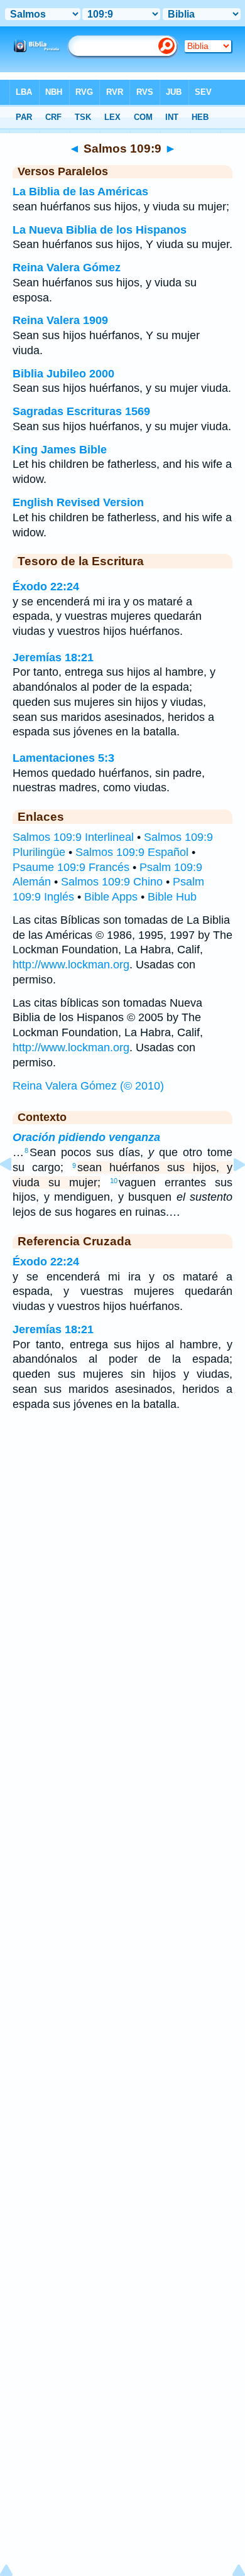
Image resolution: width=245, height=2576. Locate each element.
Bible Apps (111, 897)
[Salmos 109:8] (16, 1193)
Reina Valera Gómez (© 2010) (88, 1086)
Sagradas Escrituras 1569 (81, 411)
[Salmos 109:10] (229, 1193)
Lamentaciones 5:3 (63, 758)
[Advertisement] (122, 1522)
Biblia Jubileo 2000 (63, 374)
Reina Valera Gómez (67, 268)
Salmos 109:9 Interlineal (73, 837)
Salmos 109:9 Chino (112, 882)
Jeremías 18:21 (53, 658)
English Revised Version (78, 502)
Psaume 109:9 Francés (71, 867)
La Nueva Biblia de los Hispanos (100, 230)
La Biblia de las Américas (80, 192)
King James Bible (60, 450)
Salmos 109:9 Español (132, 852)
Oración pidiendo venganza (86, 1137)
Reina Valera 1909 (60, 320)
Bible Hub (172, 897)
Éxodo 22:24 (46, 587)
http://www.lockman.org (71, 965)
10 (114, 1181)
